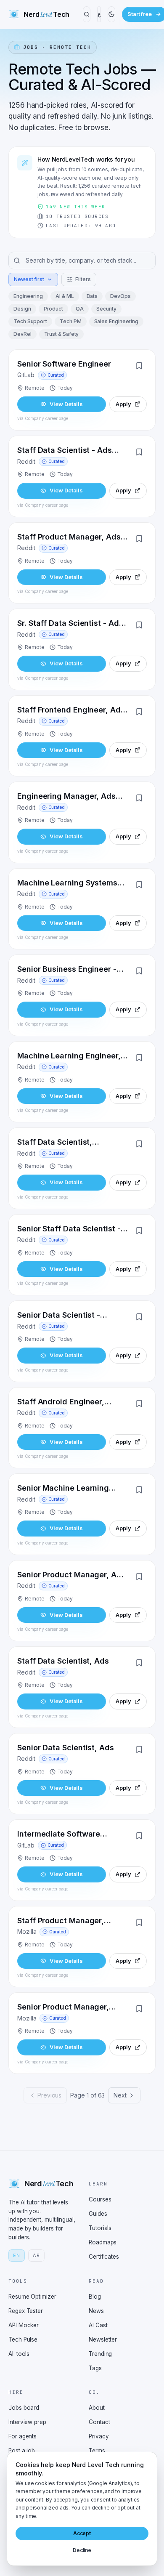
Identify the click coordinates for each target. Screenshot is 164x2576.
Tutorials (100, 2228)
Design (22, 309)
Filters (83, 279)
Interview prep (27, 2422)
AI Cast (98, 2325)
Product (53, 309)
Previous (49, 2095)
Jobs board (24, 2408)
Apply (123, 404)
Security (106, 309)
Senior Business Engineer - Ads (67, 970)
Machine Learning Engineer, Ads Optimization (69, 1057)
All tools (19, 2354)
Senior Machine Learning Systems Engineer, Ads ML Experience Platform (66, 1489)
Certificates (104, 2257)
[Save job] (139, 366)
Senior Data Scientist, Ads (66, 1748)
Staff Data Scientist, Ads (63, 1661)
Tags (95, 2368)
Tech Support (30, 321)
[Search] (87, 14)
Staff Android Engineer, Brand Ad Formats (61, 1402)
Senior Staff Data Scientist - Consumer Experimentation (69, 1230)
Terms (97, 2451)
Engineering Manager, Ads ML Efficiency (66, 797)
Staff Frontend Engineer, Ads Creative (71, 711)
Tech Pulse (23, 2339)
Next (120, 2095)
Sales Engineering (116, 321)
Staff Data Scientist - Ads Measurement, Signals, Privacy (65, 451)
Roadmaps (103, 2242)
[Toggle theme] (111, 14)
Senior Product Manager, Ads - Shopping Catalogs (71, 1575)
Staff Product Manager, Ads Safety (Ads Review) (69, 538)
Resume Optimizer (32, 2297)
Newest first (29, 279)
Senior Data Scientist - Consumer (59, 1316)
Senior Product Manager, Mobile (63, 2008)
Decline (82, 2550)
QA (80, 309)
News (96, 2311)
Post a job (22, 2451)
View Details (66, 404)
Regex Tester (26, 2311)
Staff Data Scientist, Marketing (55, 1143)
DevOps (120, 296)
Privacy (99, 2436)
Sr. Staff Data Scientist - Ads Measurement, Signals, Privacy (70, 624)
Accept (82, 2533)
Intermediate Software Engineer (59, 1835)
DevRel (22, 334)
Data (92, 296)
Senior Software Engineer (64, 364)
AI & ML (65, 296)
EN (17, 2255)
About (97, 2408)
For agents (22, 2436)
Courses (100, 2199)
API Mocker (24, 2325)
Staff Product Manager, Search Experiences (61, 1921)
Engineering (28, 296)
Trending (100, 2354)
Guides (98, 2214)
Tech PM (70, 321)
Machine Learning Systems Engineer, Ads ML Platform (67, 884)
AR (36, 2255)
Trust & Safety (62, 334)
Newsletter (103, 2339)
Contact (99, 2422)
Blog (95, 2297)
